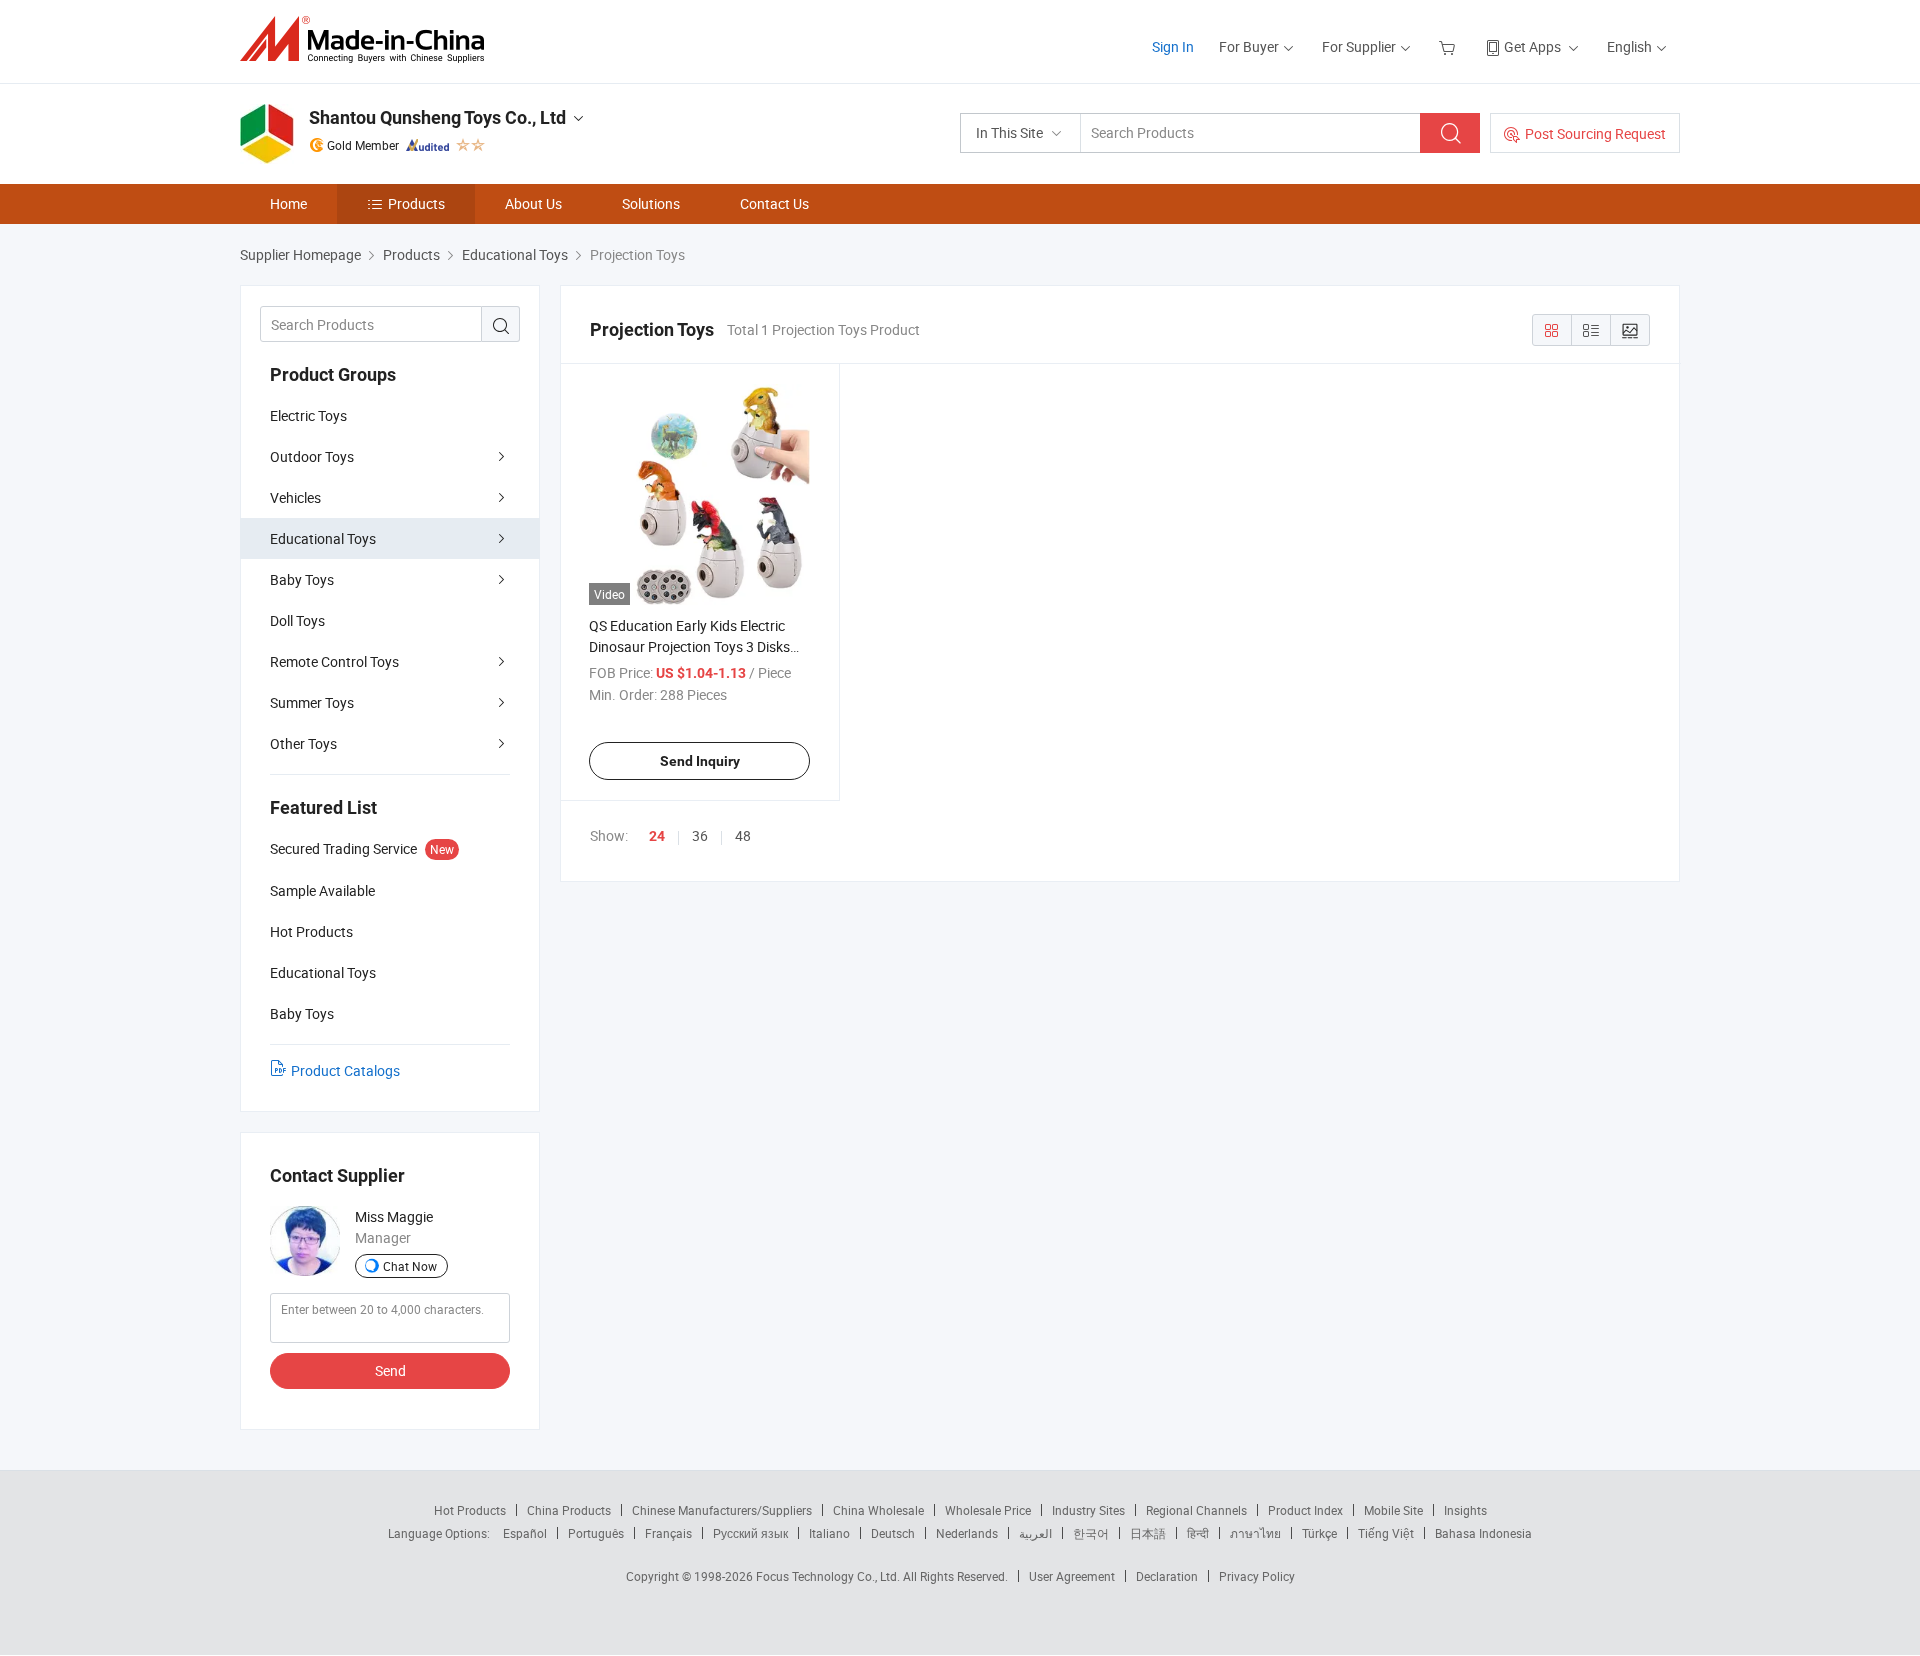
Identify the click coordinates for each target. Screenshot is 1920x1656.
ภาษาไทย (1255, 1533)
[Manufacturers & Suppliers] (368, 39)
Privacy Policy (1257, 1576)
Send (390, 1370)
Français (668, 1533)
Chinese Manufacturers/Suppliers (722, 1510)
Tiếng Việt (1386, 1533)
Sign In (1173, 46)
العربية (1035, 1533)
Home (288, 203)
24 (657, 836)
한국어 (1091, 1533)
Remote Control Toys (334, 661)
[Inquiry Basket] (1449, 46)
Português (596, 1533)
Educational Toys (323, 538)
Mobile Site (1393, 1510)
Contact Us (774, 203)
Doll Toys (297, 620)
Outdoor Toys (312, 456)
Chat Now (410, 1266)
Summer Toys (312, 702)
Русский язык (750, 1533)
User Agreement (1072, 1576)
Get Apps (1532, 46)
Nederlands (967, 1533)
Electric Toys (308, 415)
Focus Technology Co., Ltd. (829, 1576)
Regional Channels (1196, 1510)
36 (700, 835)
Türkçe (1319, 1533)
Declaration (1167, 1576)
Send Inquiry (700, 761)
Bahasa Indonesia (1483, 1533)
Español (525, 1533)
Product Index (1305, 1510)
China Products (569, 1510)
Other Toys (303, 743)
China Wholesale (878, 1510)
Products (416, 203)
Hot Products (470, 1510)
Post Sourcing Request (1595, 133)
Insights (1465, 1510)
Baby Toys (302, 579)
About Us (533, 203)
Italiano (829, 1533)
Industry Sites (1088, 1510)
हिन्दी (1198, 1533)
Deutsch (893, 1533)
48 (743, 835)
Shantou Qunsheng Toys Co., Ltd (437, 117)
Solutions (651, 203)
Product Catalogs (345, 1070)
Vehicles (295, 497)
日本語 (1148, 1533)
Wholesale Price (988, 1510)
